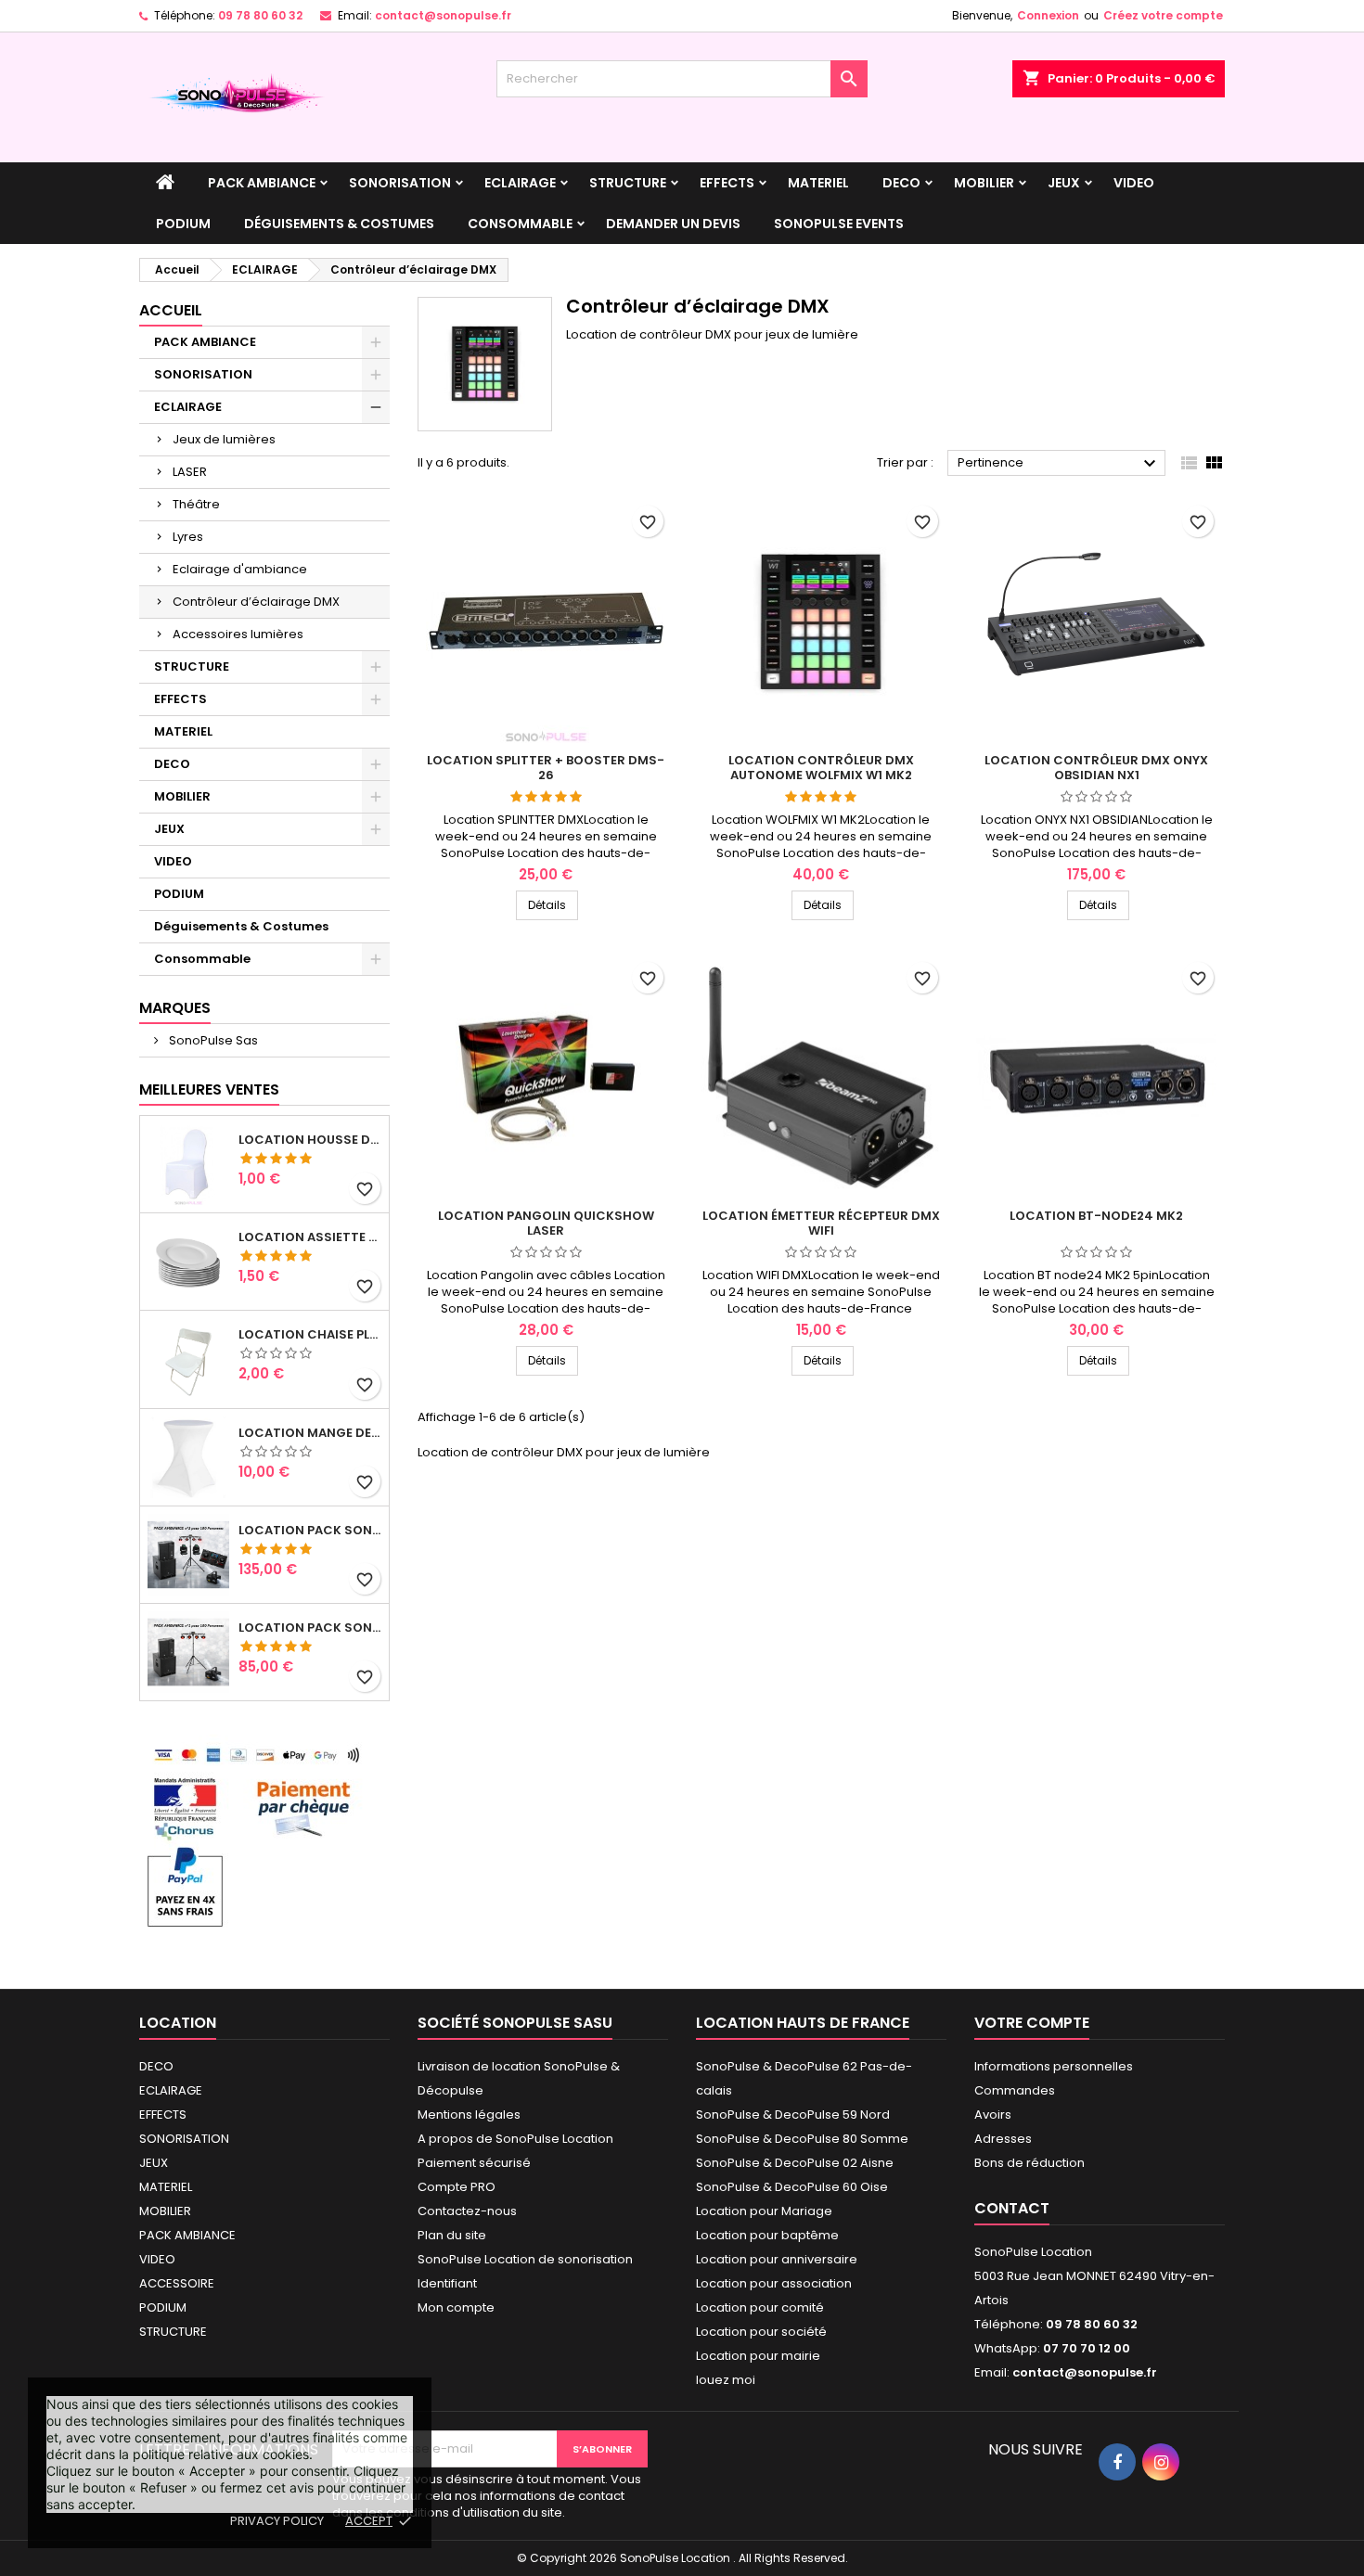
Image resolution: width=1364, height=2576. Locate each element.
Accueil (171, 310)
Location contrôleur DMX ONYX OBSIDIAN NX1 (1096, 768)
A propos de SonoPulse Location (515, 2139)
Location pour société (761, 2332)
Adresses (1003, 2139)
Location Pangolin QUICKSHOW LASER (546, 1223)
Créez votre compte (1163, 15)
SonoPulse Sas (212, 1040)
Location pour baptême (767, 2235)
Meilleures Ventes (209, 1089)
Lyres (188, 537)
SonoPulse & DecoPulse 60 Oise (792, 2187)
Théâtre (196, 504)
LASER (190, 472)
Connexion (1048, 15)
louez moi (726, 2380)
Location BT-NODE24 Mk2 (1096, 1216)
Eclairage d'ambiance (240, 569)
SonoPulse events (839, 224)
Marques (175, 1008)
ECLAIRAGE (520, 183)
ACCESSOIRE (177, 2283)
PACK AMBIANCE (262, 183)
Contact (1012, 2208)
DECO (901, 183)
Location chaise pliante (310, 1335)
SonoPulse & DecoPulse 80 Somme (802, 2139)
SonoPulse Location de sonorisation (525, 2259)
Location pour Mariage (764, 2211)
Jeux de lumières (224, 439)
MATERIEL (818, 183)
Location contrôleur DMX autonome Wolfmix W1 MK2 (821, 768)
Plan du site (452, 2235)
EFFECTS (727, 183)
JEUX (1064, 183)
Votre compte (1032, 2023)
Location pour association (774, 2283)
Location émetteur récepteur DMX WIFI (821, 1223)
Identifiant (447, 2283)
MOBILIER (984, 183)
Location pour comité (760, 2307)
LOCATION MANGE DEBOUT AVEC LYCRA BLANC (310, 1433)
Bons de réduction (1029, 2163)
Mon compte (456, 2307)
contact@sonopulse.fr (443, 15)
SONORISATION (400, 183)
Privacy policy (277, 2521)
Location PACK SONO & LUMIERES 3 (310, 1531)
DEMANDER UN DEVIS (673, 224)
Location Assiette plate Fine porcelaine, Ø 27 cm (310, 1237)
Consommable (520, 224)
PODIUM (183, 224)
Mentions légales (469, 2115)
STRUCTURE (628, 183)
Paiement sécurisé (474, 2163)
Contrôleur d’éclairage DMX (256, 602)
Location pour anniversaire (777, 2259)
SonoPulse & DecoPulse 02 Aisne (795, 2163)
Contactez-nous (467, 2211)
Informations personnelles (1054, 2066)
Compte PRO (457, 2187)
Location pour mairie (758, 2356)
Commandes (1015, 2090)
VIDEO (1134, 183)
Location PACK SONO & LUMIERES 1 (310, 1628)
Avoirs (993, 2115)
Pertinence (1059, 464)
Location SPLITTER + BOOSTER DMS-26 (546, 768)
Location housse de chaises (310, 1140)
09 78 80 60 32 (260, 15)
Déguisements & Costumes (339, 224)
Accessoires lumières (238, 634)
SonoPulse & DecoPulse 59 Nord (793, 2115)
